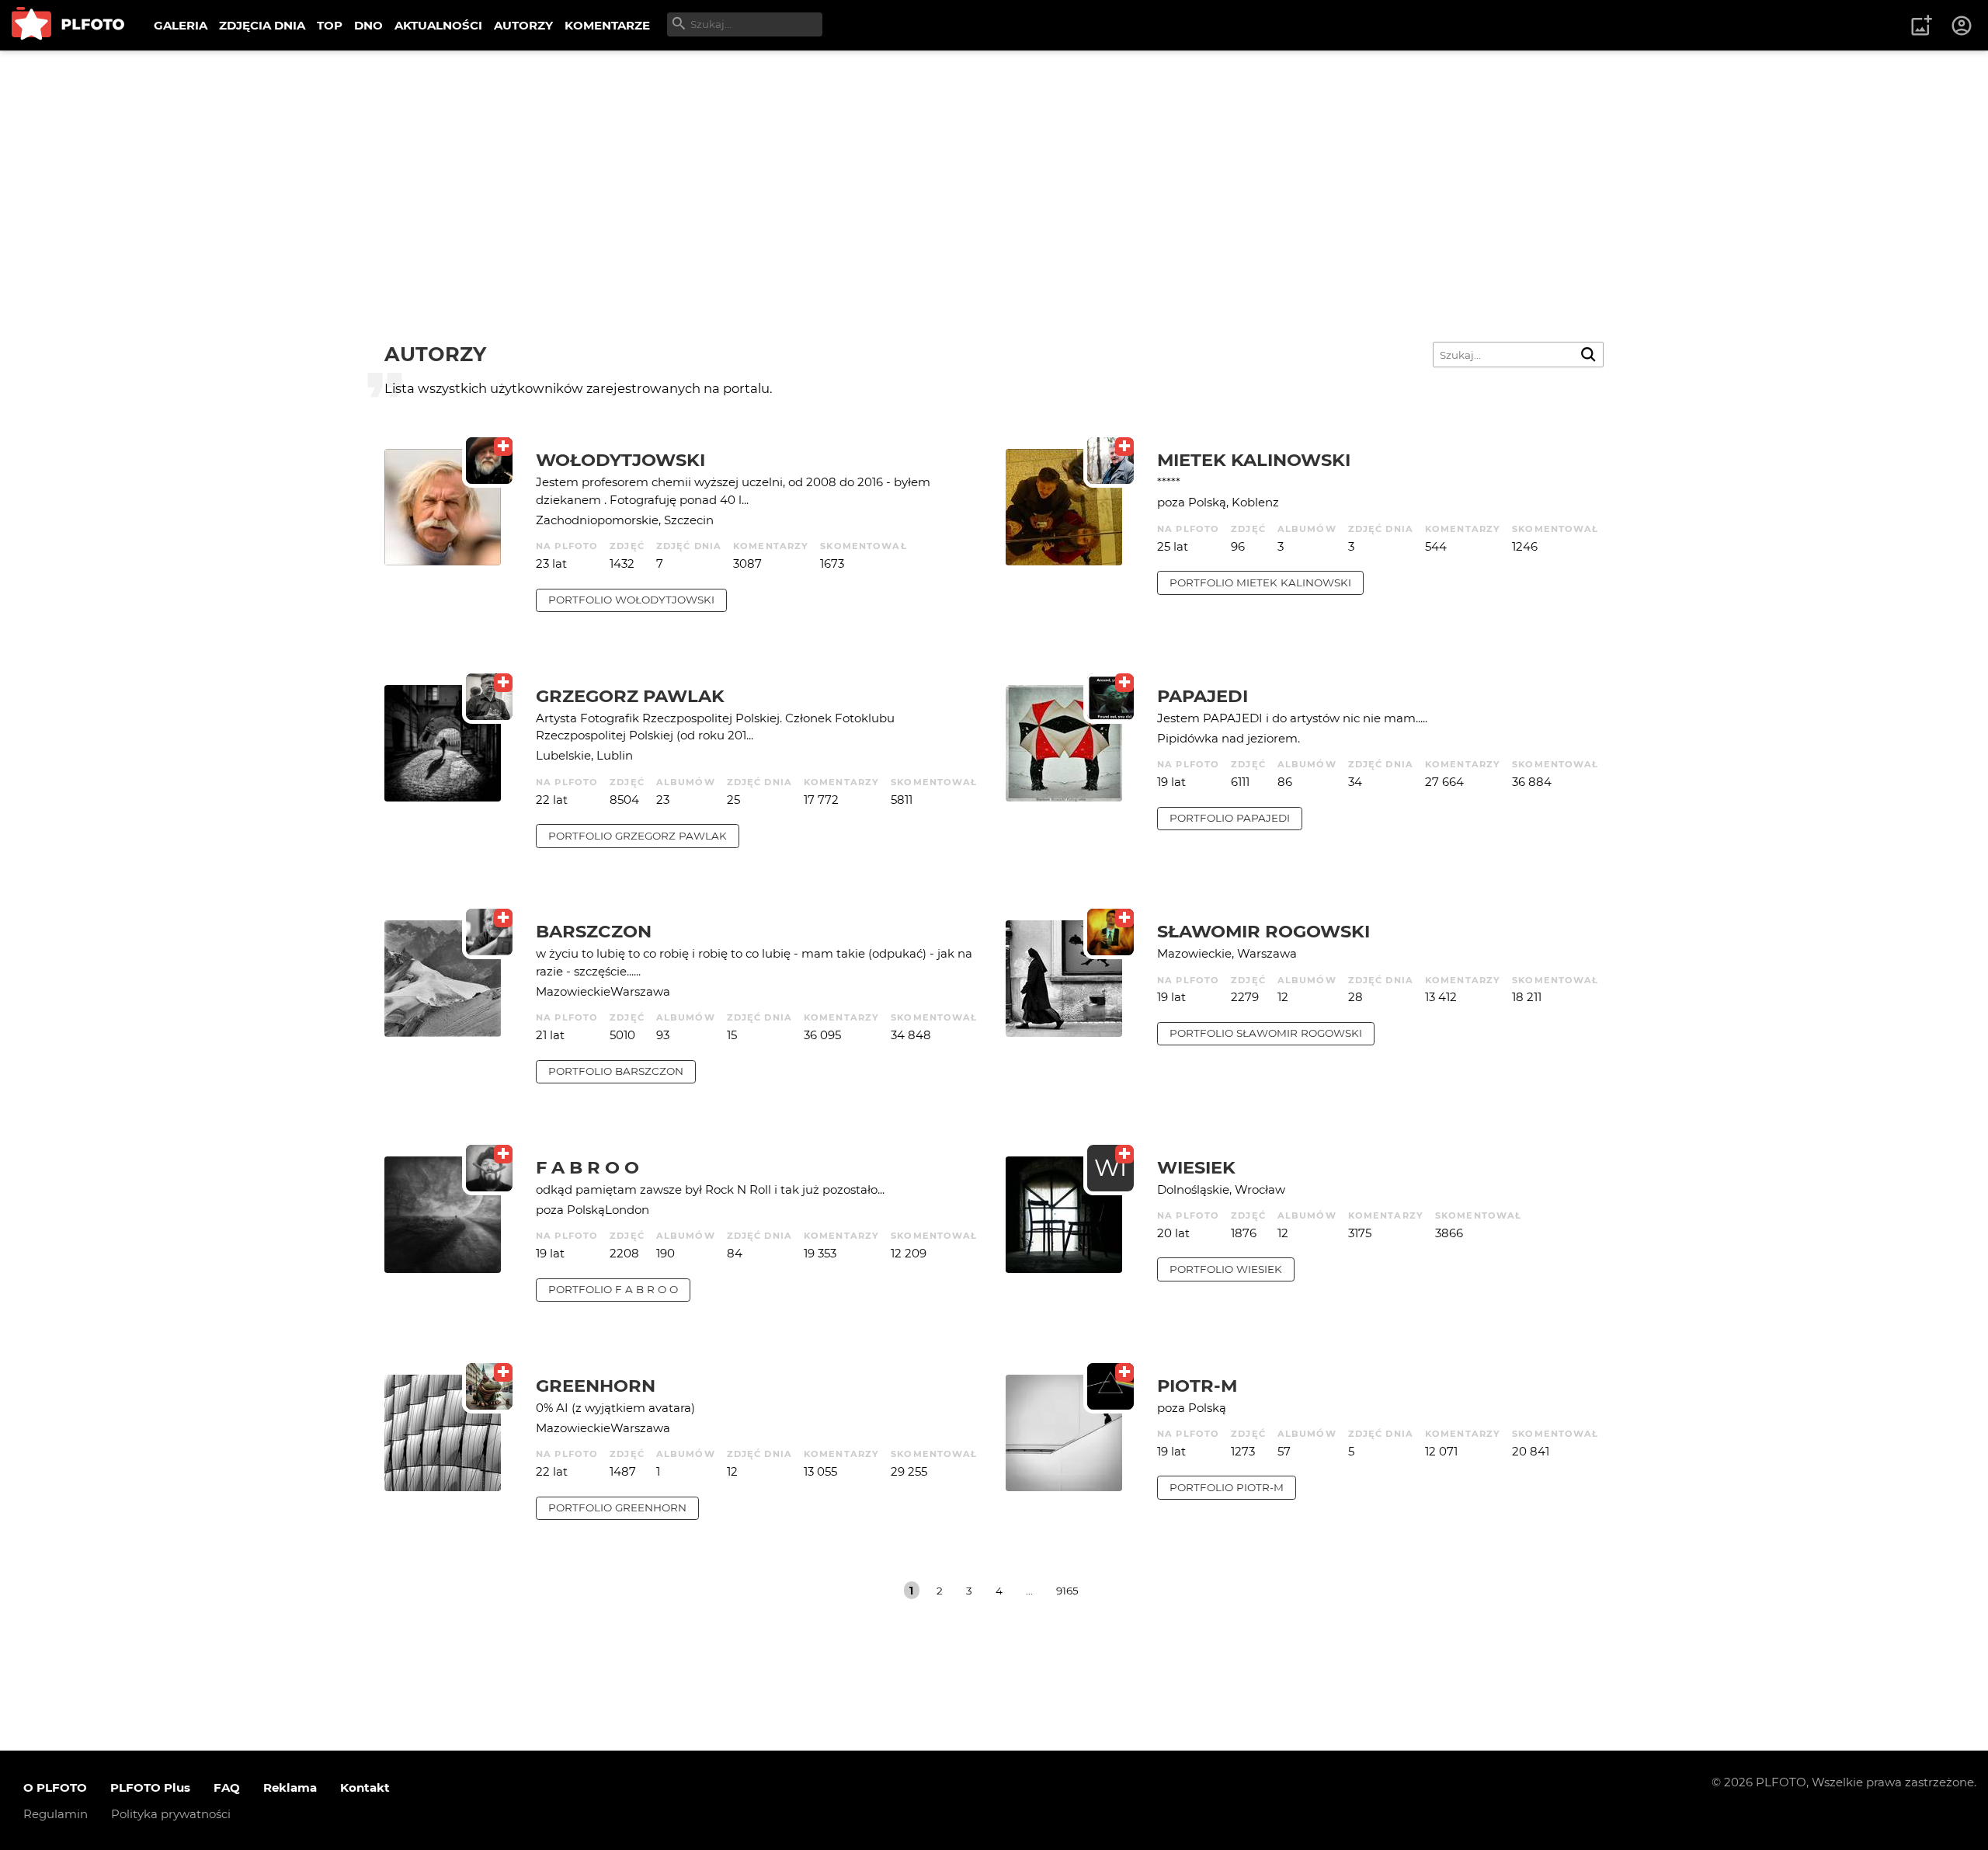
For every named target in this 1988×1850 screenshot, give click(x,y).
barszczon (594, 931)
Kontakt (365, 1787)
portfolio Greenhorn (617, 1507)
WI (1110, 1168)
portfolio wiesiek (1226, 1269)
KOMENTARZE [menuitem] (607, 25)
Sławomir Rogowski (1263, 931)
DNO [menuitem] (368, 25)
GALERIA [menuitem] (181, 25)
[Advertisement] (994, 167)
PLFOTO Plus (150, 1787)
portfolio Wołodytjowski (631, 600)
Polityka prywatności (171, 1814)
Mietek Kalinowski (1254, 460)
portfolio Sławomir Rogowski (1266, 1033)
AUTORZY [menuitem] (523, 25)
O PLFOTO (55, 1787)
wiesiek (1196, 1167)
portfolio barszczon (616, 1071)
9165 (1067, 1591)
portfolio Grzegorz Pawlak (638, 836)
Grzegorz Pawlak (630, 696)
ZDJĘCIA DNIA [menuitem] (262, 25)
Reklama (290, 1787)
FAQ (227, 1787)
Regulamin (56, 1814)
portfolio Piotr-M (1227, 1487)
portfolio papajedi (1230, 818)
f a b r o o (587, 1167)
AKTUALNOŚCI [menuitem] (438, 25)
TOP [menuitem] (330, 25)
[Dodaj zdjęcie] (1921, 26)
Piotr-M (1197, 1386)
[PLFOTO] (68, 25)
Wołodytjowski (620, 460)
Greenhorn (596, 1386)
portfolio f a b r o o (613, 1289)
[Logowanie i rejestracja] (1962, 26)
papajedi (1203, 696)
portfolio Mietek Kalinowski (1260, 582)
